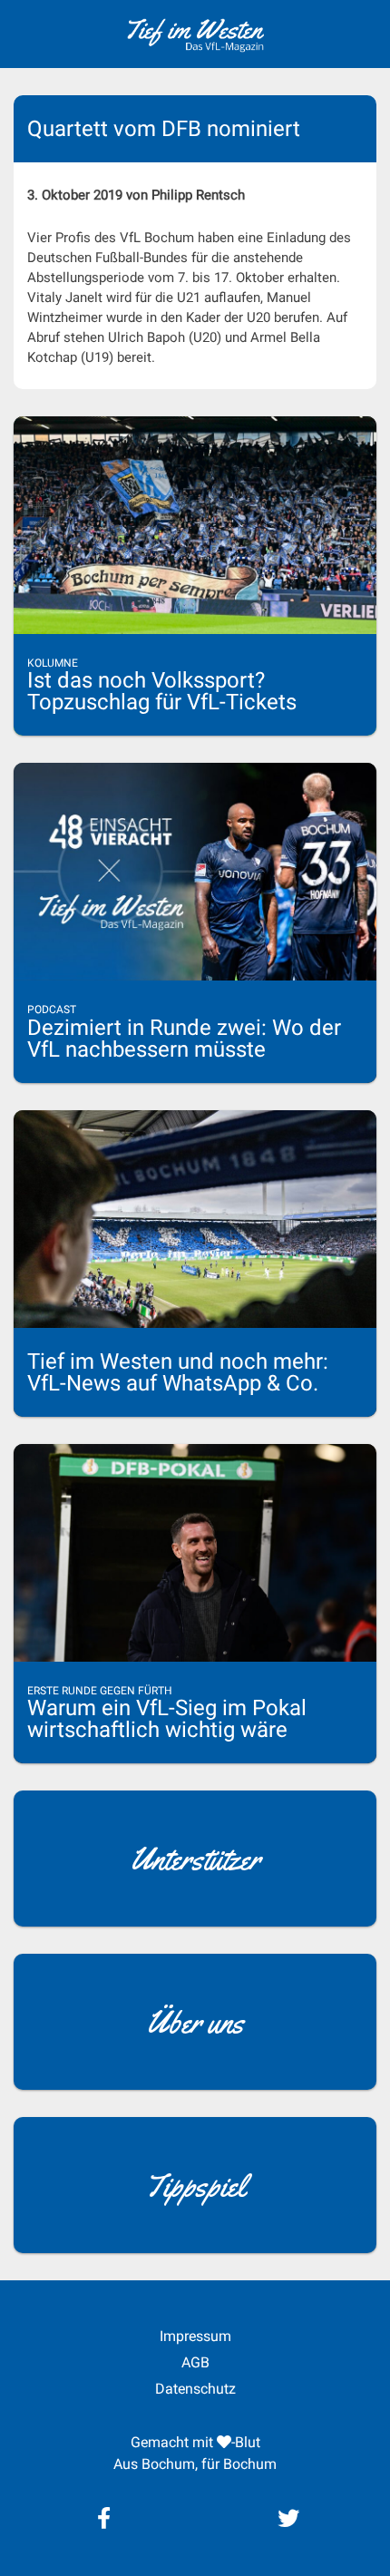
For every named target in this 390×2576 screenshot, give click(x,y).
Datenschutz (195, 2389)
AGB (195, 2362)
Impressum (195, 2336)
